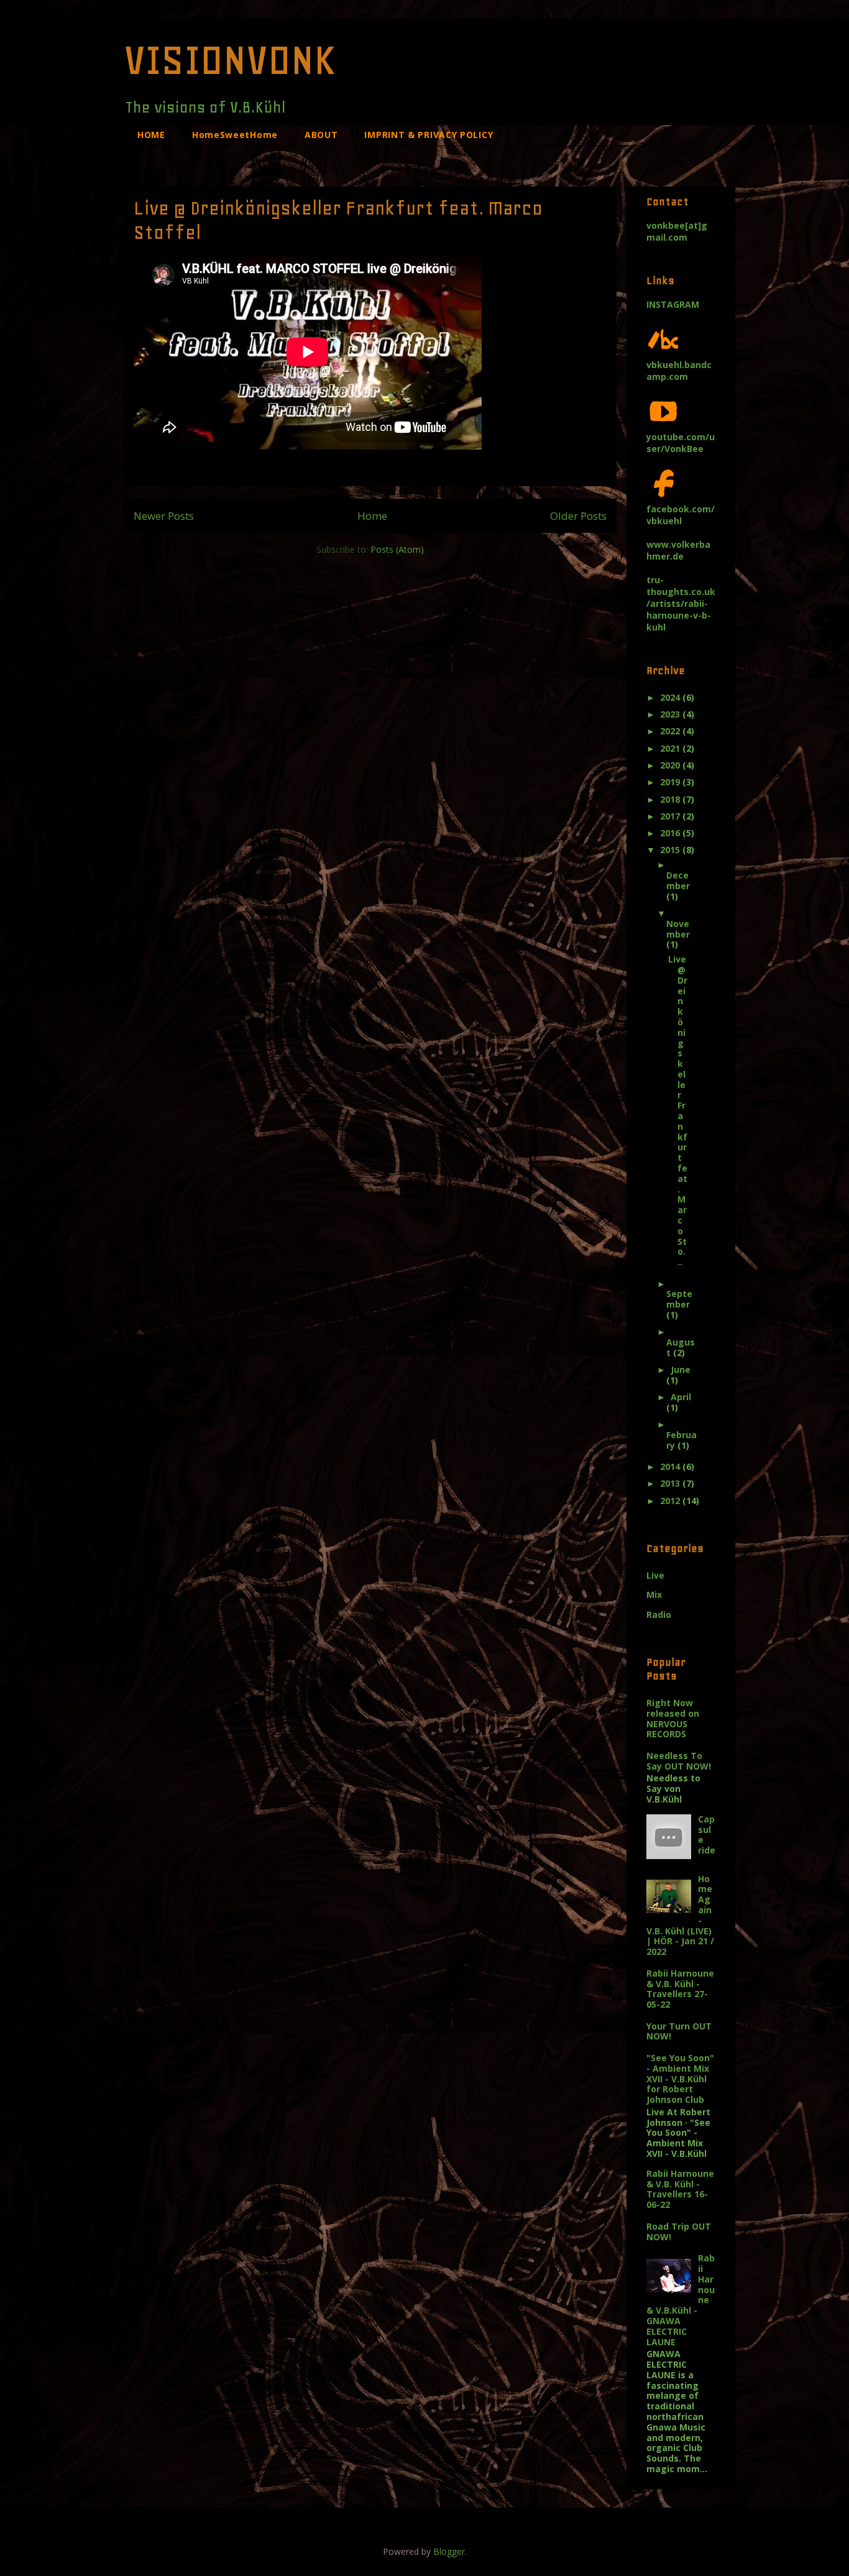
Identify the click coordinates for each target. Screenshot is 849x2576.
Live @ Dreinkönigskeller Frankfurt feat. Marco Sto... (678, 1110)
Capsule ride (707, 1835)
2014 (671, 1466)
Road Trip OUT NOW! (679, 2232)
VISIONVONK (230, 60)
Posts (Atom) (397, 549)
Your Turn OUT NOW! (679, 2031)
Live (655, 1575)
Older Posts (578, 516)
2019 (671, 782)
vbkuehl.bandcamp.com (679, 371)
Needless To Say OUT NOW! (679, 1761)
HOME (151, 135)
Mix (654, 1595)
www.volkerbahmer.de (678, 550)
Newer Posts (164, 516)
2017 (671, 816)
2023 (671, 714)
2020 (671, 765)
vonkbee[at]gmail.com (677, 231)
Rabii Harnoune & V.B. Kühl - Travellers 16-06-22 (680, 2189)
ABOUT (321, 135)
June (681, 1369)
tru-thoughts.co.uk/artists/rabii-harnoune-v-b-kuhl (681, 603)
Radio (659, 1614)
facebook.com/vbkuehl (681, 515)
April (681, 1397)
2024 (671, 697)
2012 (671, 1501)
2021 (671, 748)
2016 (671, 833)
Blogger (449, 2551)
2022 (671, 731)
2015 (671, 850)
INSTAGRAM (673, 304)
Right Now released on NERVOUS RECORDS (673, 1718)
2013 (671, 1483)
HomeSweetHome (235, 135)
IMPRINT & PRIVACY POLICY (429, 135)
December (678, 880)
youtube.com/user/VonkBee (681, 443)
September (679, 1299)
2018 (671, 799)
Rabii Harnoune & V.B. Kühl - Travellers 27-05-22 (680, 1989)
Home (372, 516)
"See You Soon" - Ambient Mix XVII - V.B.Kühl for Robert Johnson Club (680, 2079)
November (678, 929)
